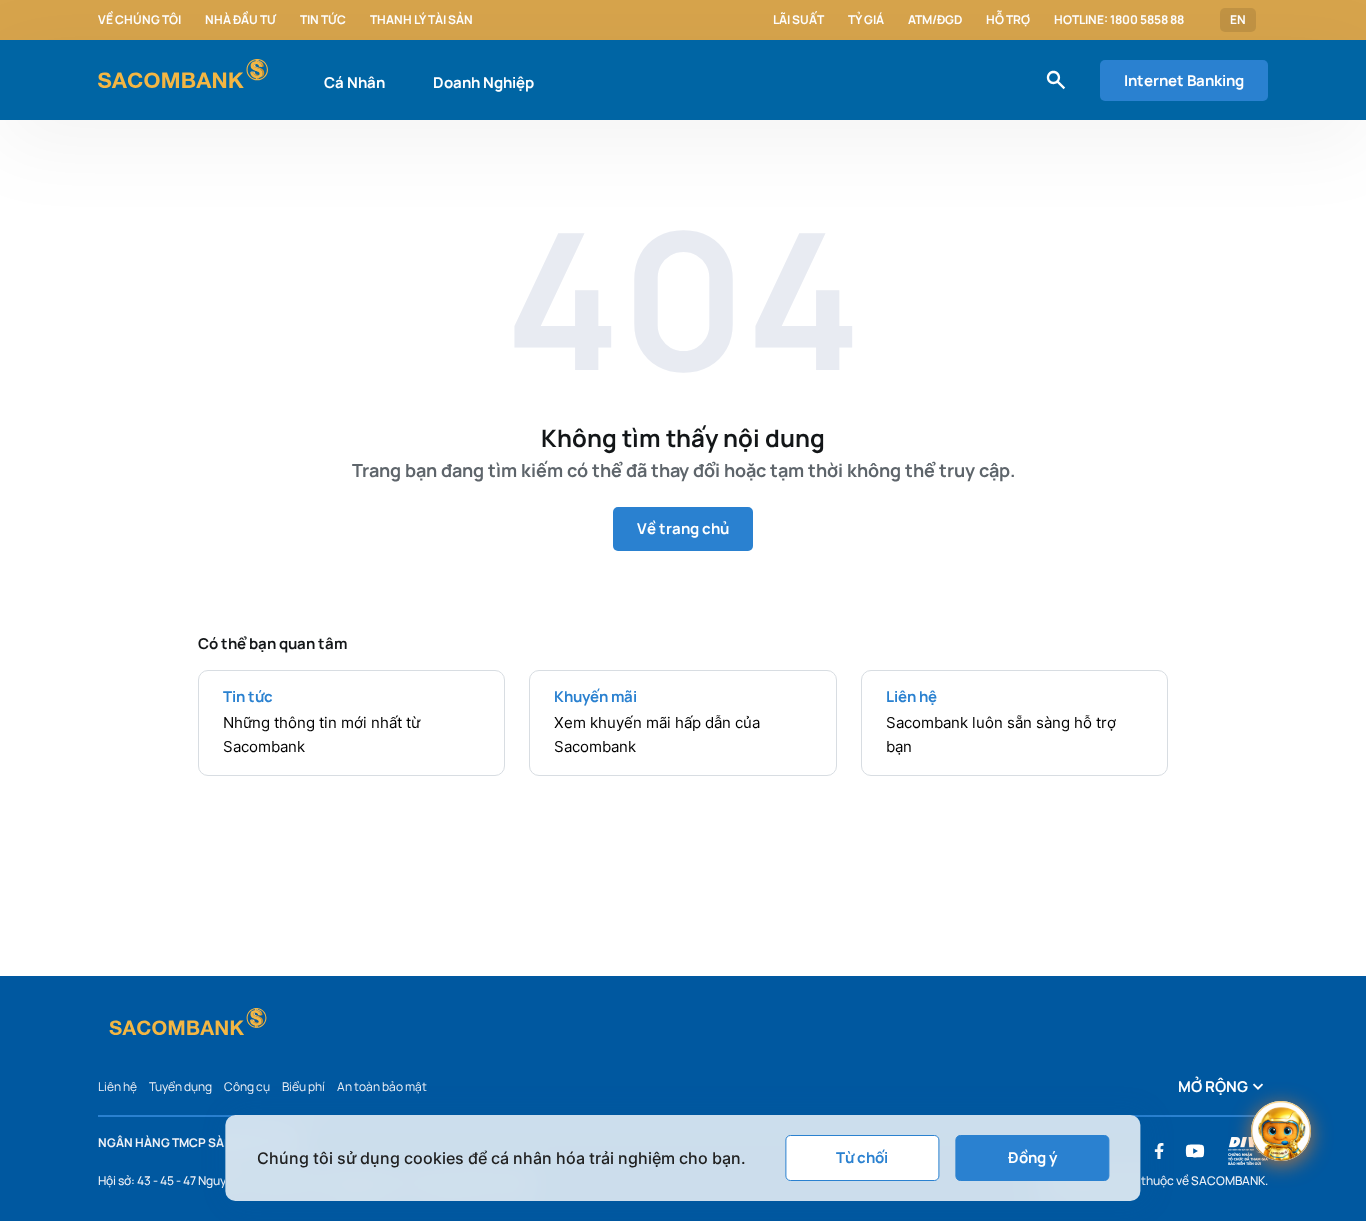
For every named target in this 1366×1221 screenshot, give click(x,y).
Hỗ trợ (1008, 20)
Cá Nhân (354, 82)
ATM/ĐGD (935, 20)
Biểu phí (303, 1086)
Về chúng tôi (139, 20)
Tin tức (323, 20)
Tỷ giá (866, 20)
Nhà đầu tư (240, 20)
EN (1238, 20)
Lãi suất (798, 20)
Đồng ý (1032, 1157)
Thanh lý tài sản (421, 20)
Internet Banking (1184, 80)
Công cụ (247, 1086)
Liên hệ (117, 1086)
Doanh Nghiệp (483, 82)
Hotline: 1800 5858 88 (1119, 20)
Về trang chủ (683, 528)
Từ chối (862, 1157)
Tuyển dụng (180, 1086)
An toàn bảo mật (382, 1086)
